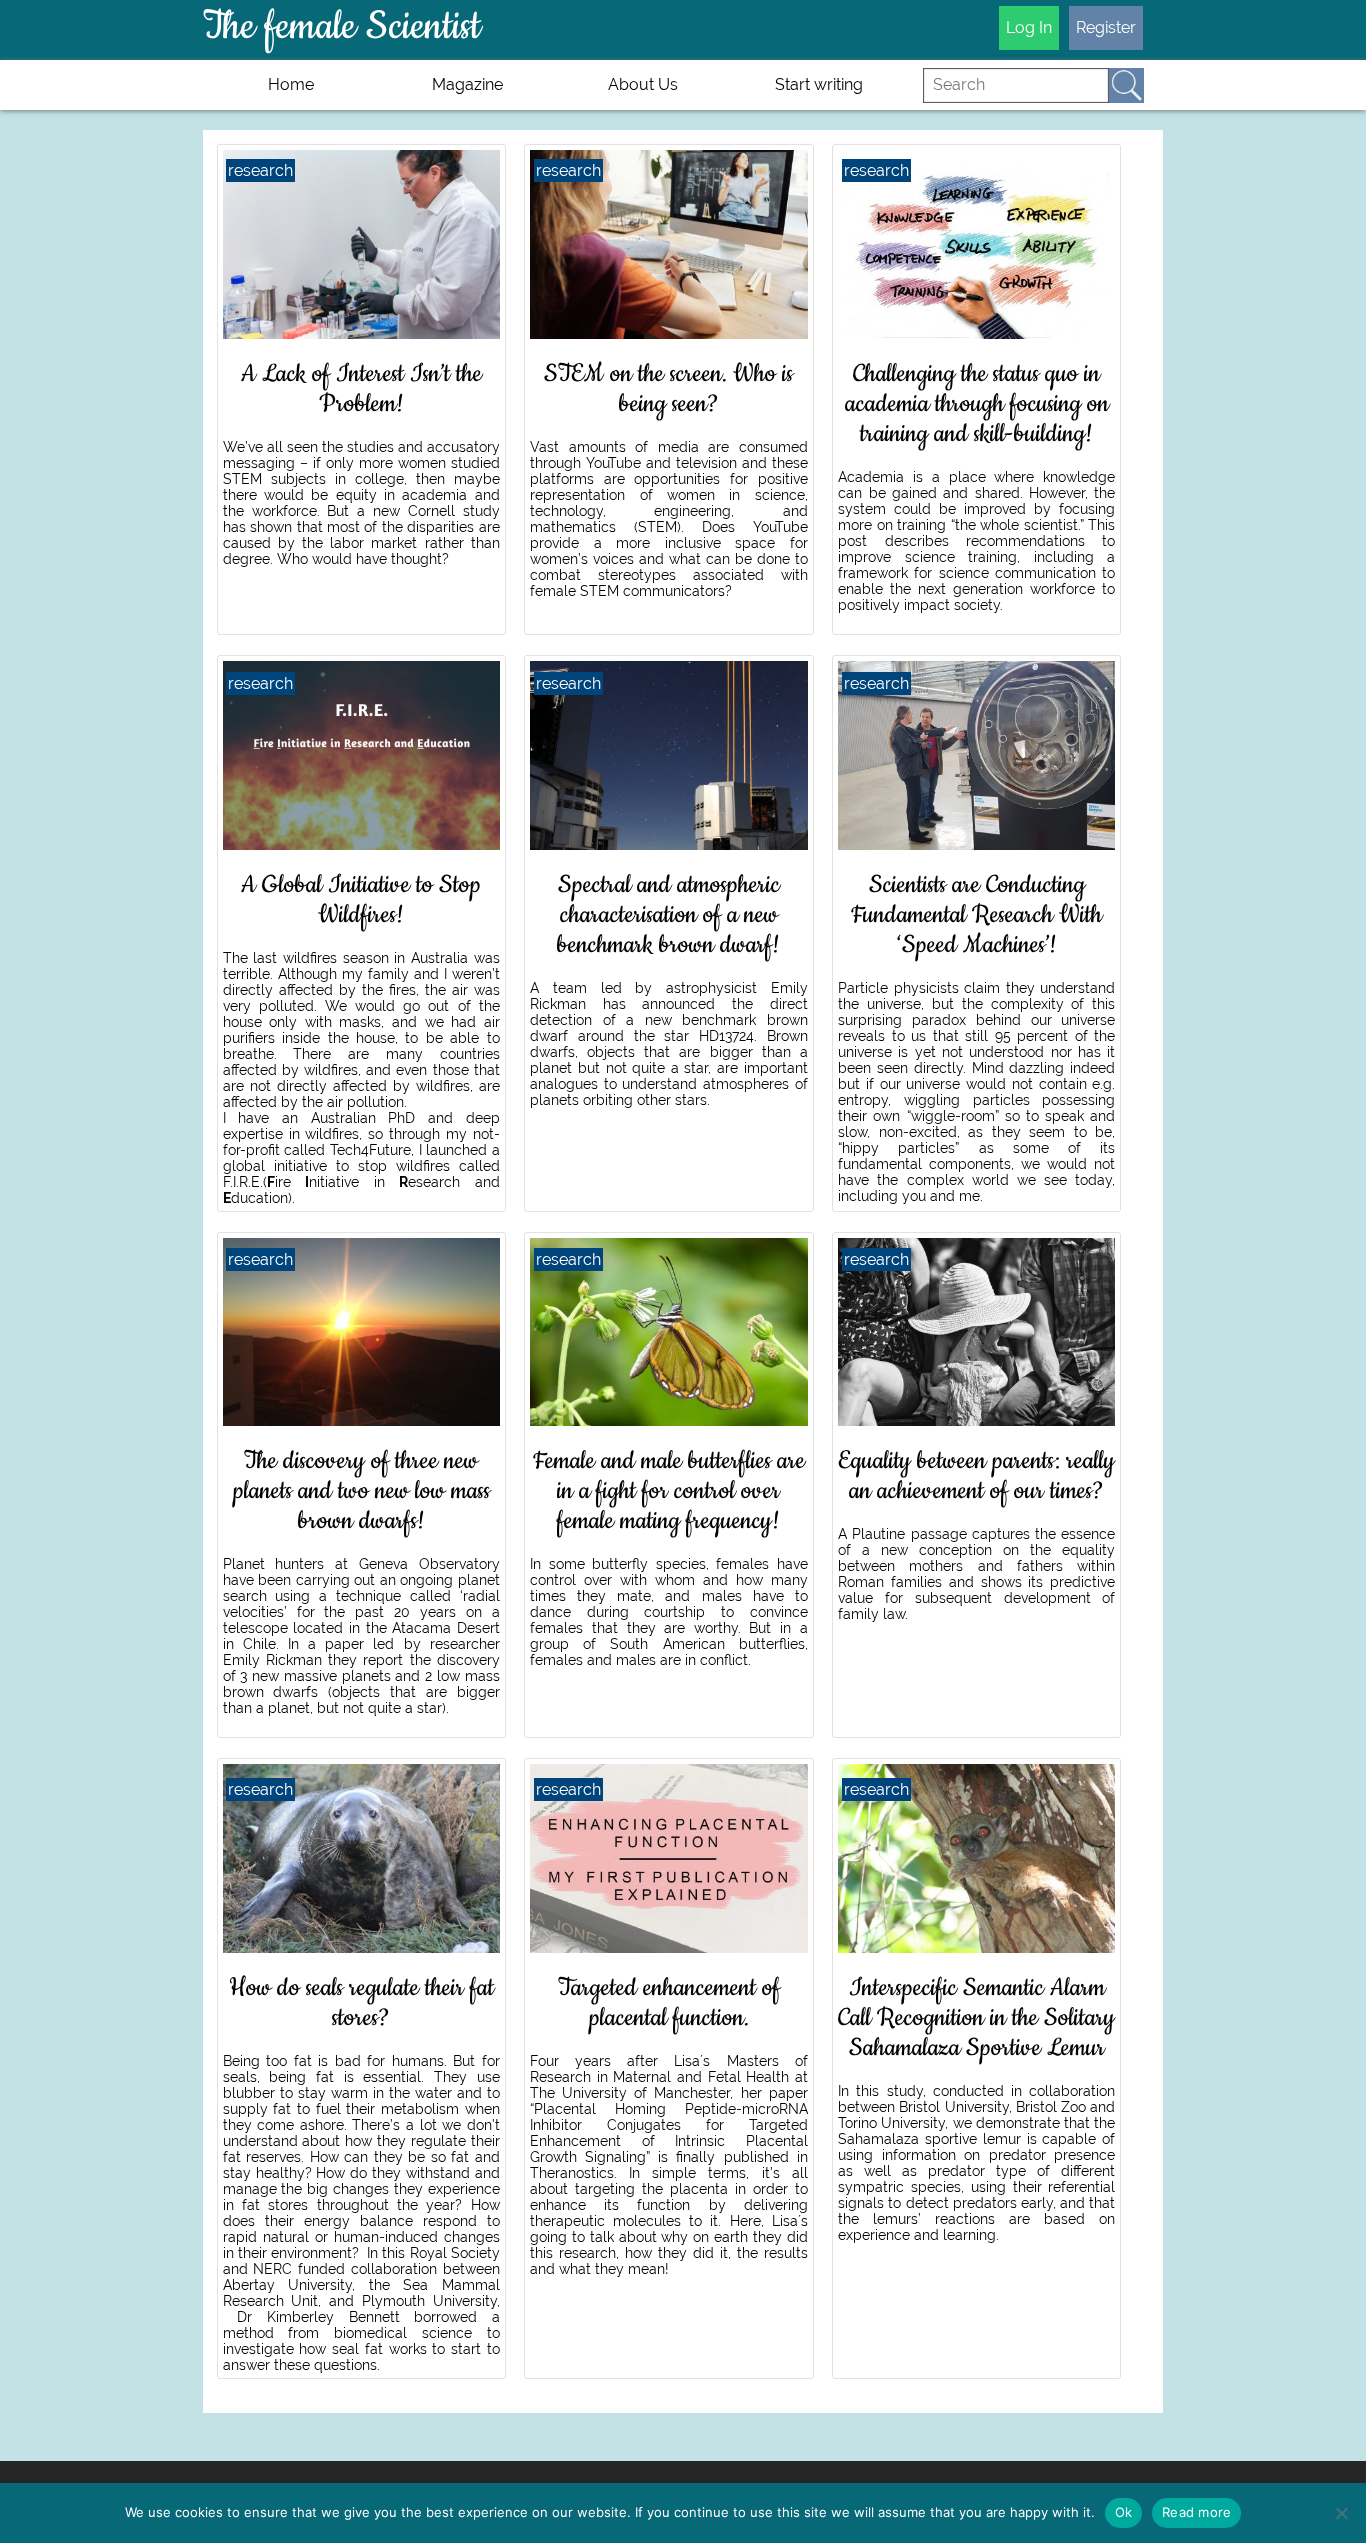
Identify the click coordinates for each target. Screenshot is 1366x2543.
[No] (1341, 2513)
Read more (1196, 2512)
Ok (1124, 2512)
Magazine (467, 84)
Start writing (819, 84)
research (260, 170)
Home (291, 84)
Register (1106, 27)
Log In (1029, 27)
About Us (643, 84)
